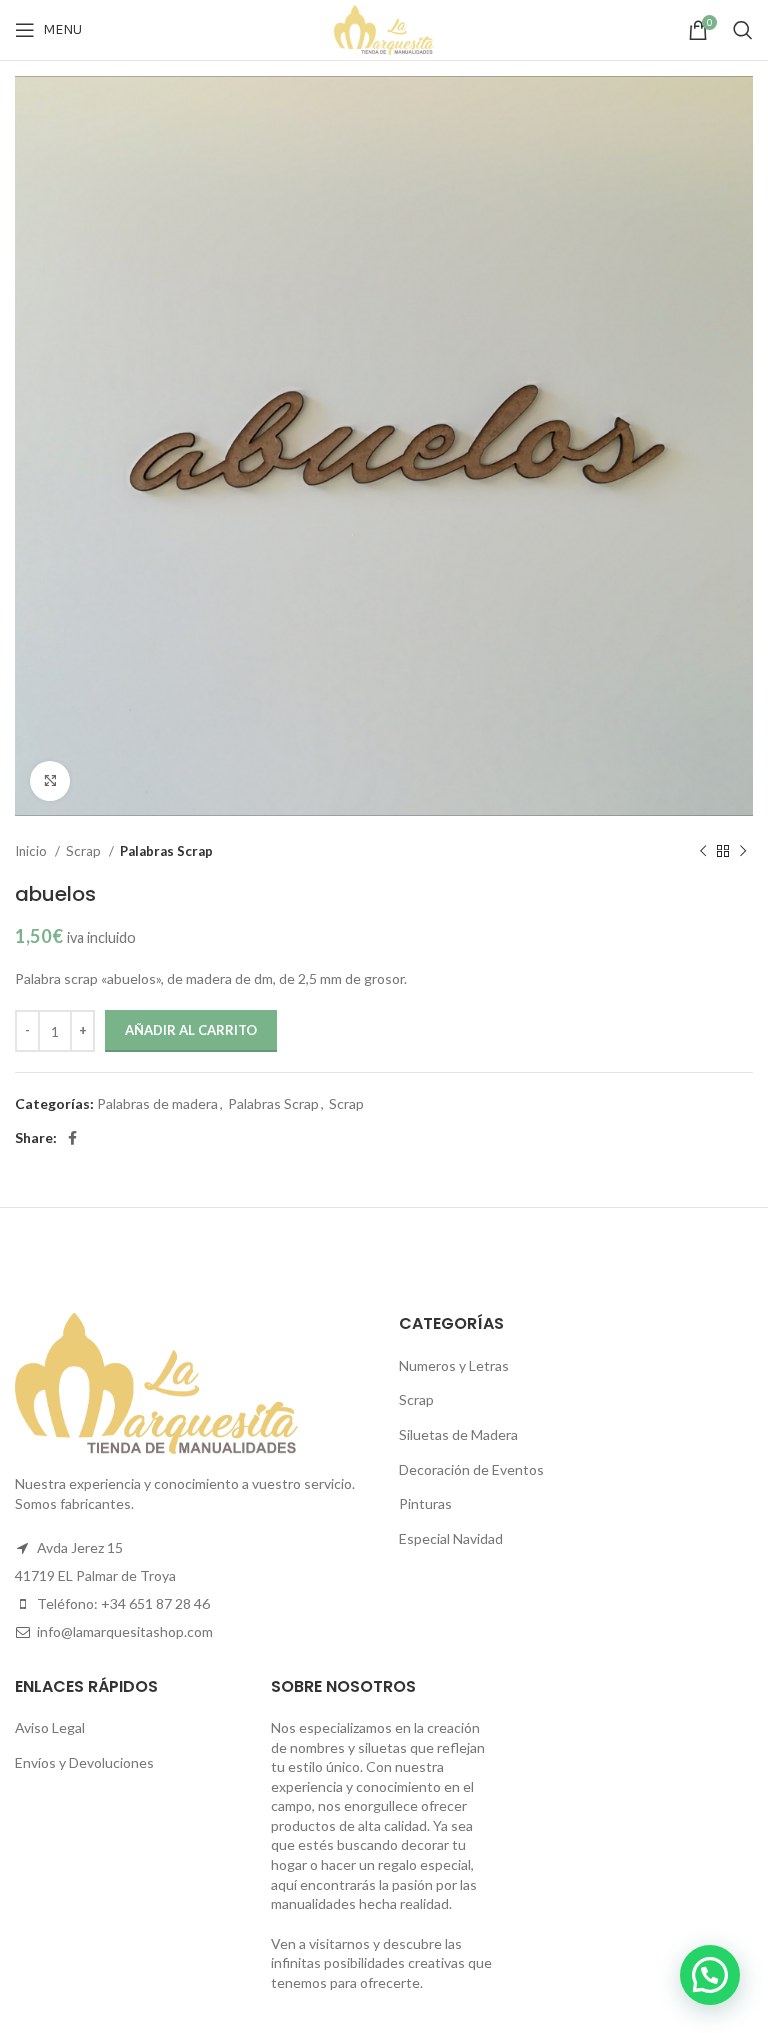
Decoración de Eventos (471, 1469)
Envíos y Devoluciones (84, 1762)
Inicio (32, 851)
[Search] (743, 30)
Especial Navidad (451, 1538)
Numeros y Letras (454, 1365)
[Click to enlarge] (50, 781)
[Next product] (743, 851)
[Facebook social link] (72, 1138)
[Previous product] (703, 851)
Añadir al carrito (191, 1030)
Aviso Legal (50, 1727)
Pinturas (425, 1503)
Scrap (85, 851)
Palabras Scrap (166, 851)
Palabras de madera (157, 1103)
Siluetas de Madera (458, 1434)
